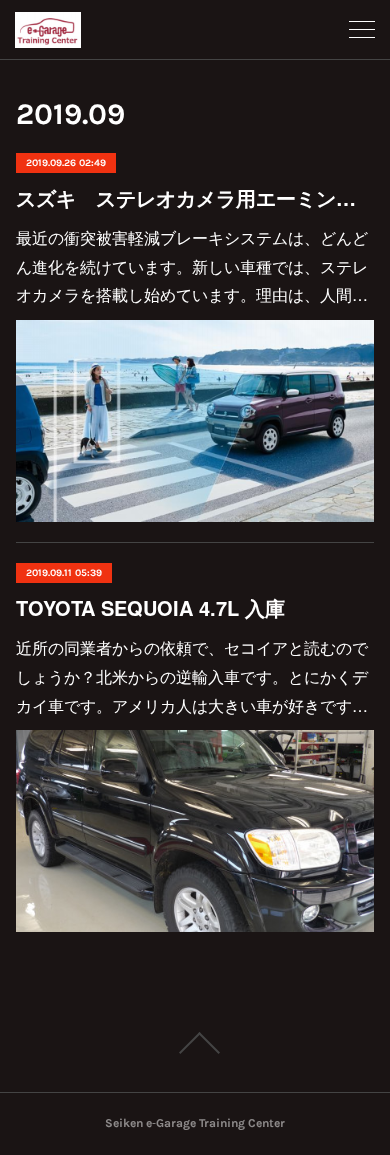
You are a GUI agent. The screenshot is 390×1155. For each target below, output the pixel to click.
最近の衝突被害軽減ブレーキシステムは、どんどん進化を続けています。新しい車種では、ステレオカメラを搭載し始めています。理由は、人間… (192, 266)
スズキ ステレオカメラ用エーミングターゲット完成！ (195, 197)
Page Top (195, 1043)
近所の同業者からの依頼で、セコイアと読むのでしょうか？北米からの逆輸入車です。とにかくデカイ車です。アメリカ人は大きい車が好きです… (192, 676)
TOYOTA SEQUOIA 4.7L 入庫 (150, 607)
